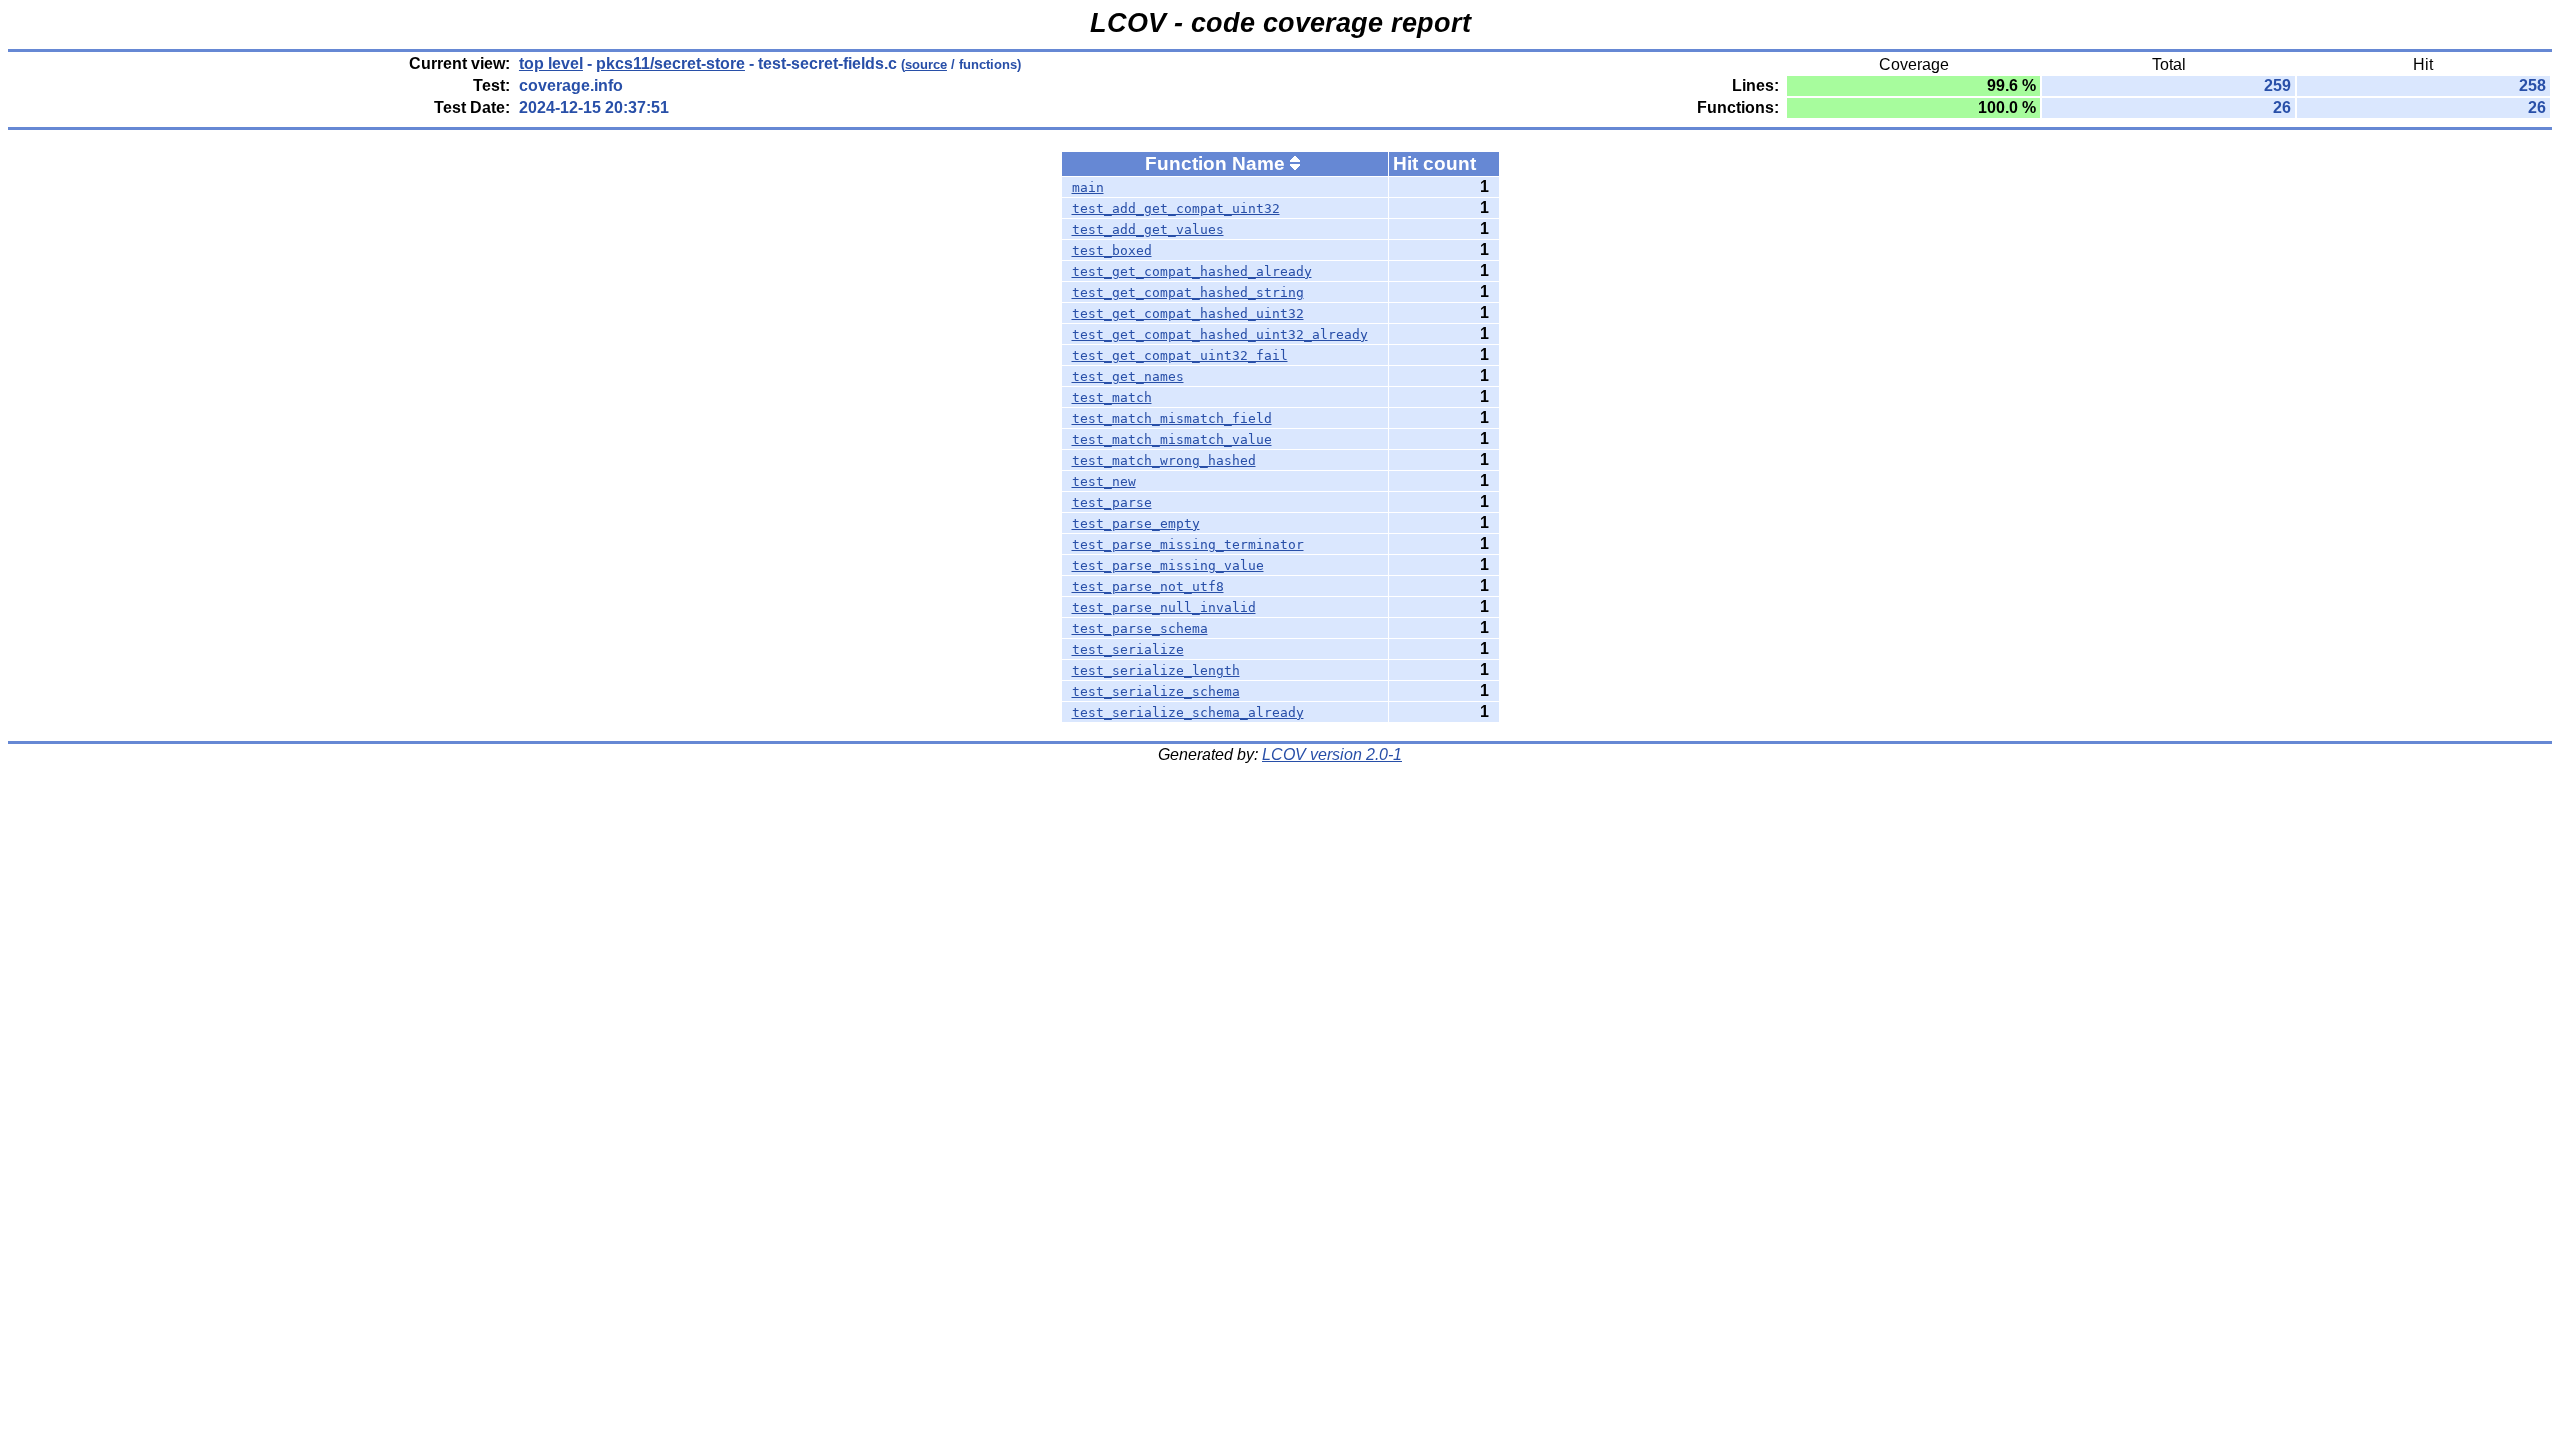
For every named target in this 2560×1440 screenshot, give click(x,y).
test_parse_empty (1136, 523)
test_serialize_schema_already (1188, 712)
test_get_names (1128, 376)
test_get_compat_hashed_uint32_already (1220, 334)
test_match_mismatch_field (1172, 418)
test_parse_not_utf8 (1148, 586)
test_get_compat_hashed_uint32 (1188, 313)
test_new (1104, 481)
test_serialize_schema (1156, 691)
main (1088, 187)
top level (551, 63)
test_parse (1112, 502)
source (926, 64)
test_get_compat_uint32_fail (1180, 355)
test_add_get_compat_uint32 (1176, 208)
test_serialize (1128, 649)
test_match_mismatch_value (1172, 439)
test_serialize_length (1156, 670)
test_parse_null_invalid (1164, 607)
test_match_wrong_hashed (1164, 460)
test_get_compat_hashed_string (1188, 292)
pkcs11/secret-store (670, 63)
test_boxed (1112, 250)
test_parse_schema (1140, 628)
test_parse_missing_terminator (1188, 544)
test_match (1112, 397)
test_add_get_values (1148, 229)
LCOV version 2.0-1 (1332, 754)
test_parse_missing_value (1168, 565)
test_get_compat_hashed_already (1192, 271)
